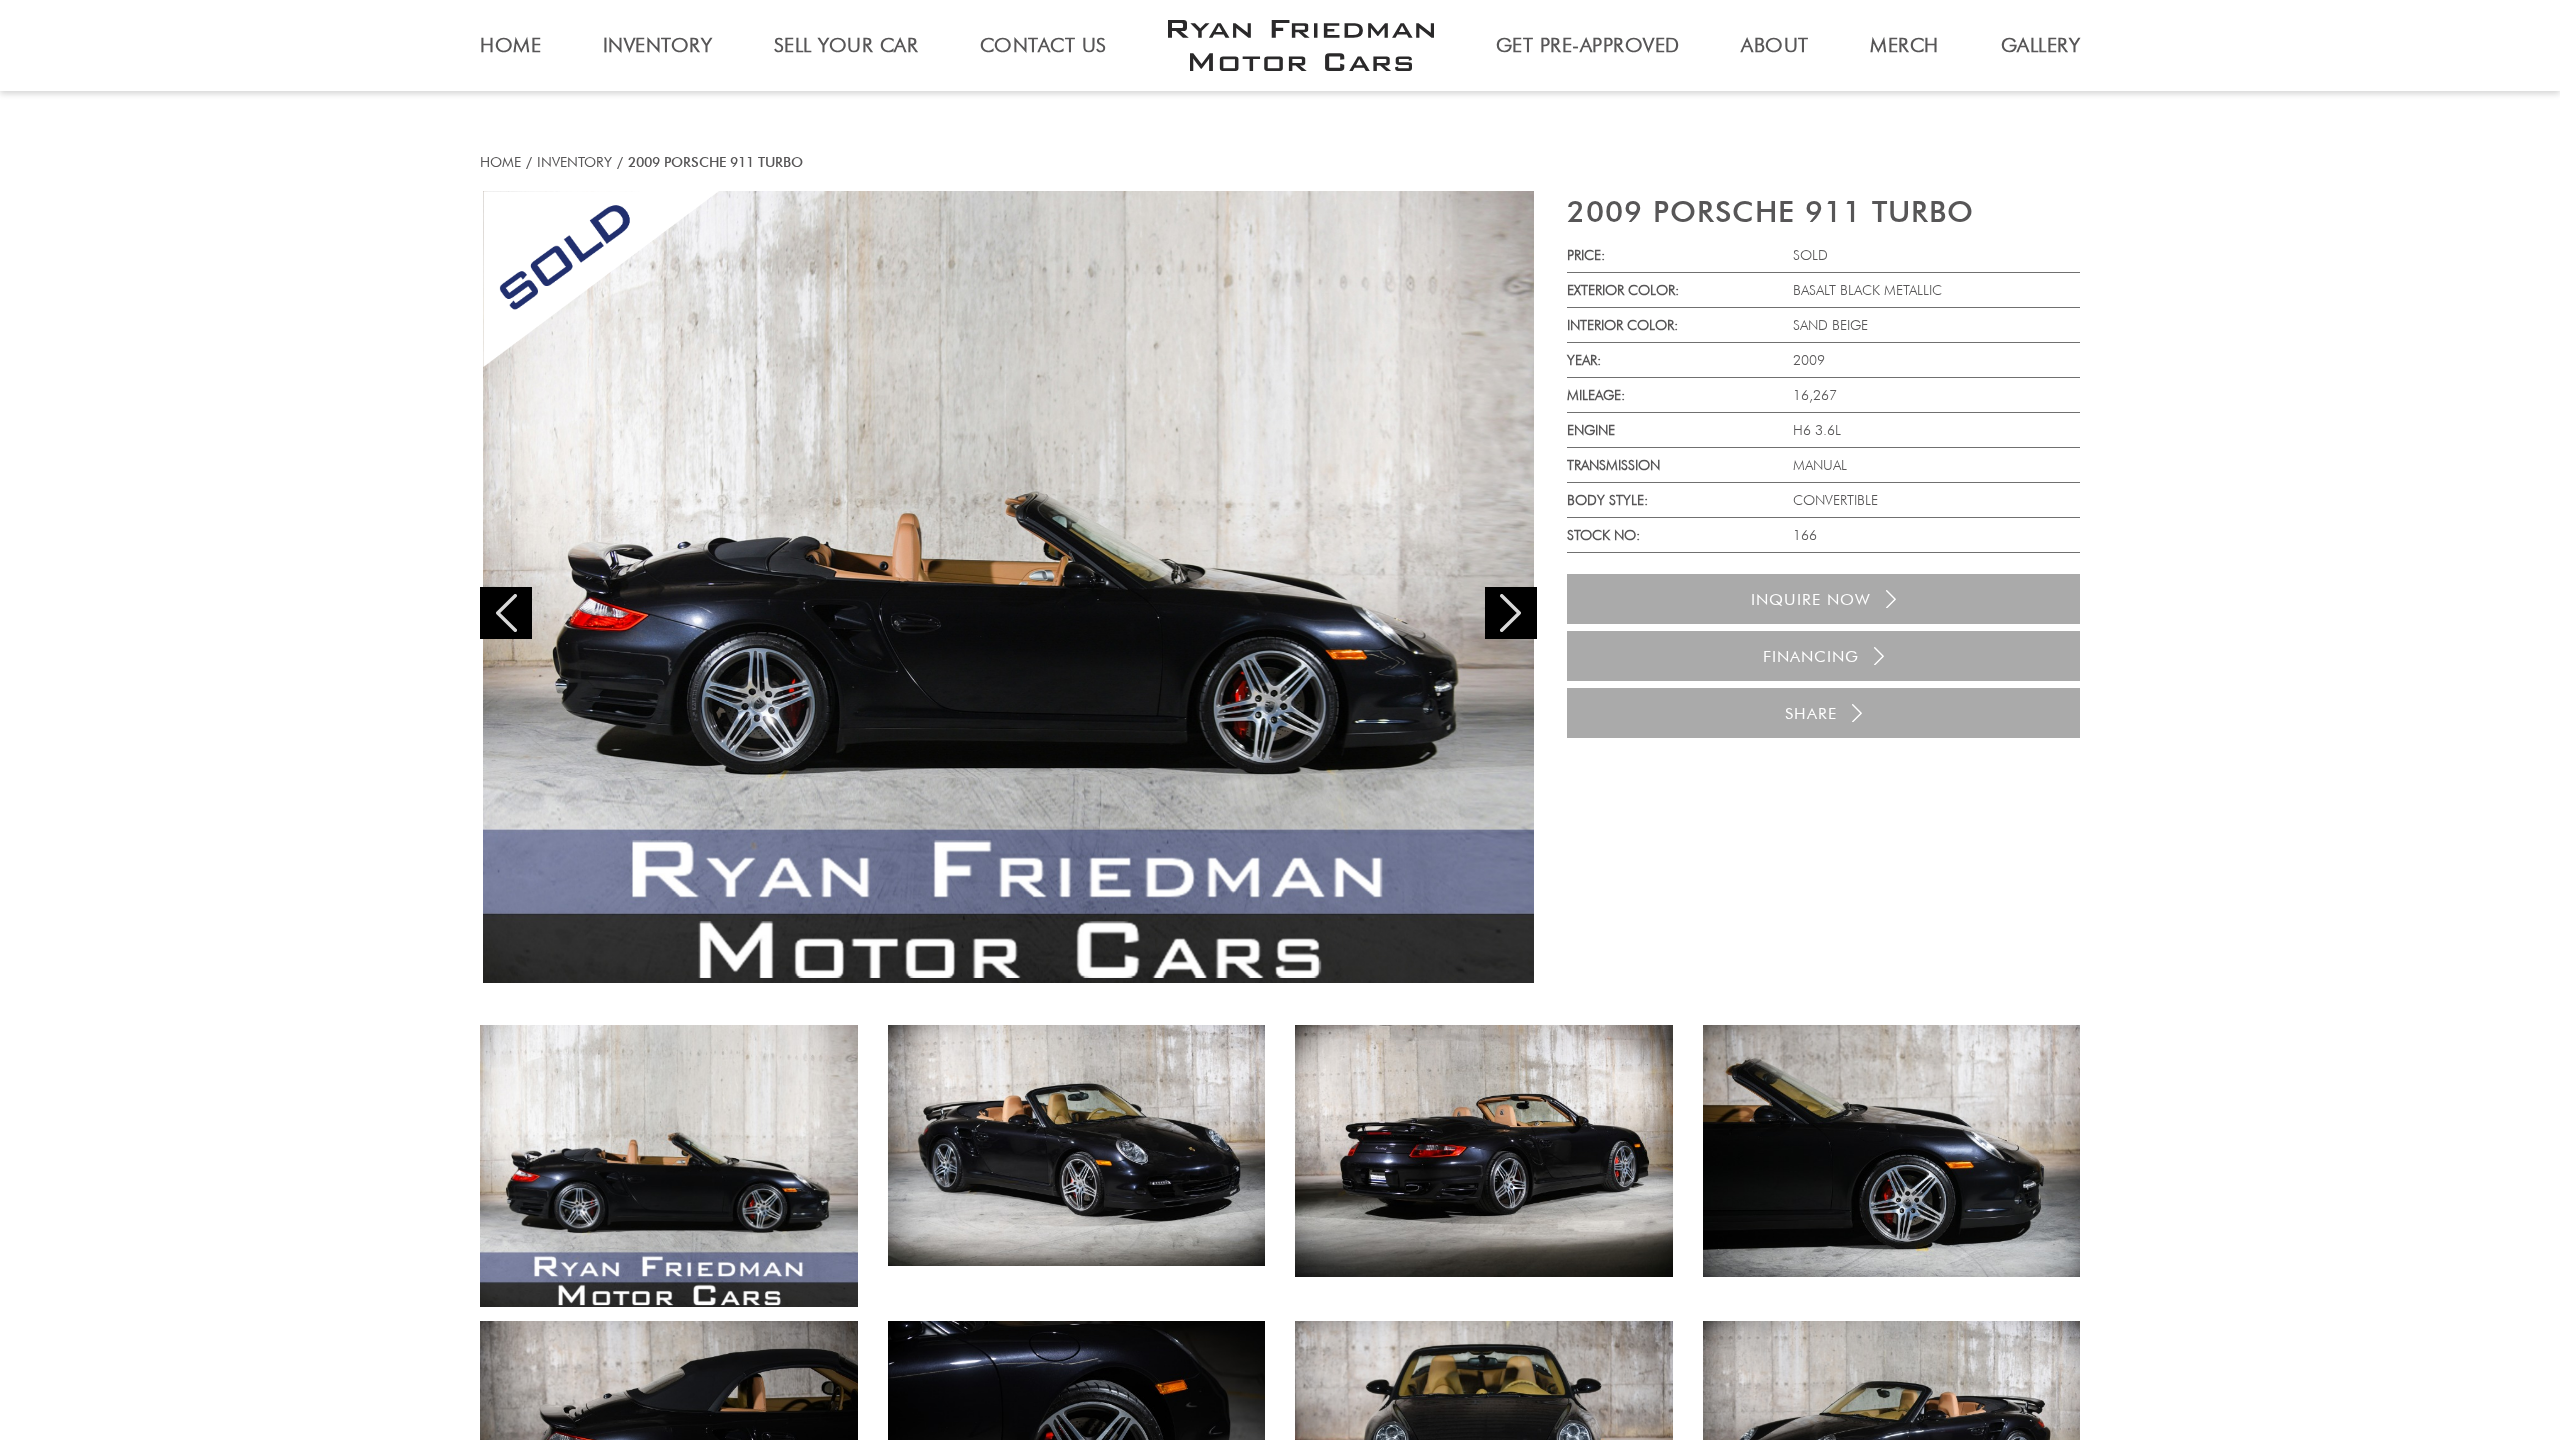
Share (1811, 713)
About (1775, 45)
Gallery (2041, 45)
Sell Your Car (846, 45)
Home (500, 162)
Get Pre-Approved (1588, 45)
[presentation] (506, 613)
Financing (1811, 656)
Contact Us (1043, 45)
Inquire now (1811, 599)
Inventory (574, 162)
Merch (1904, 45)
